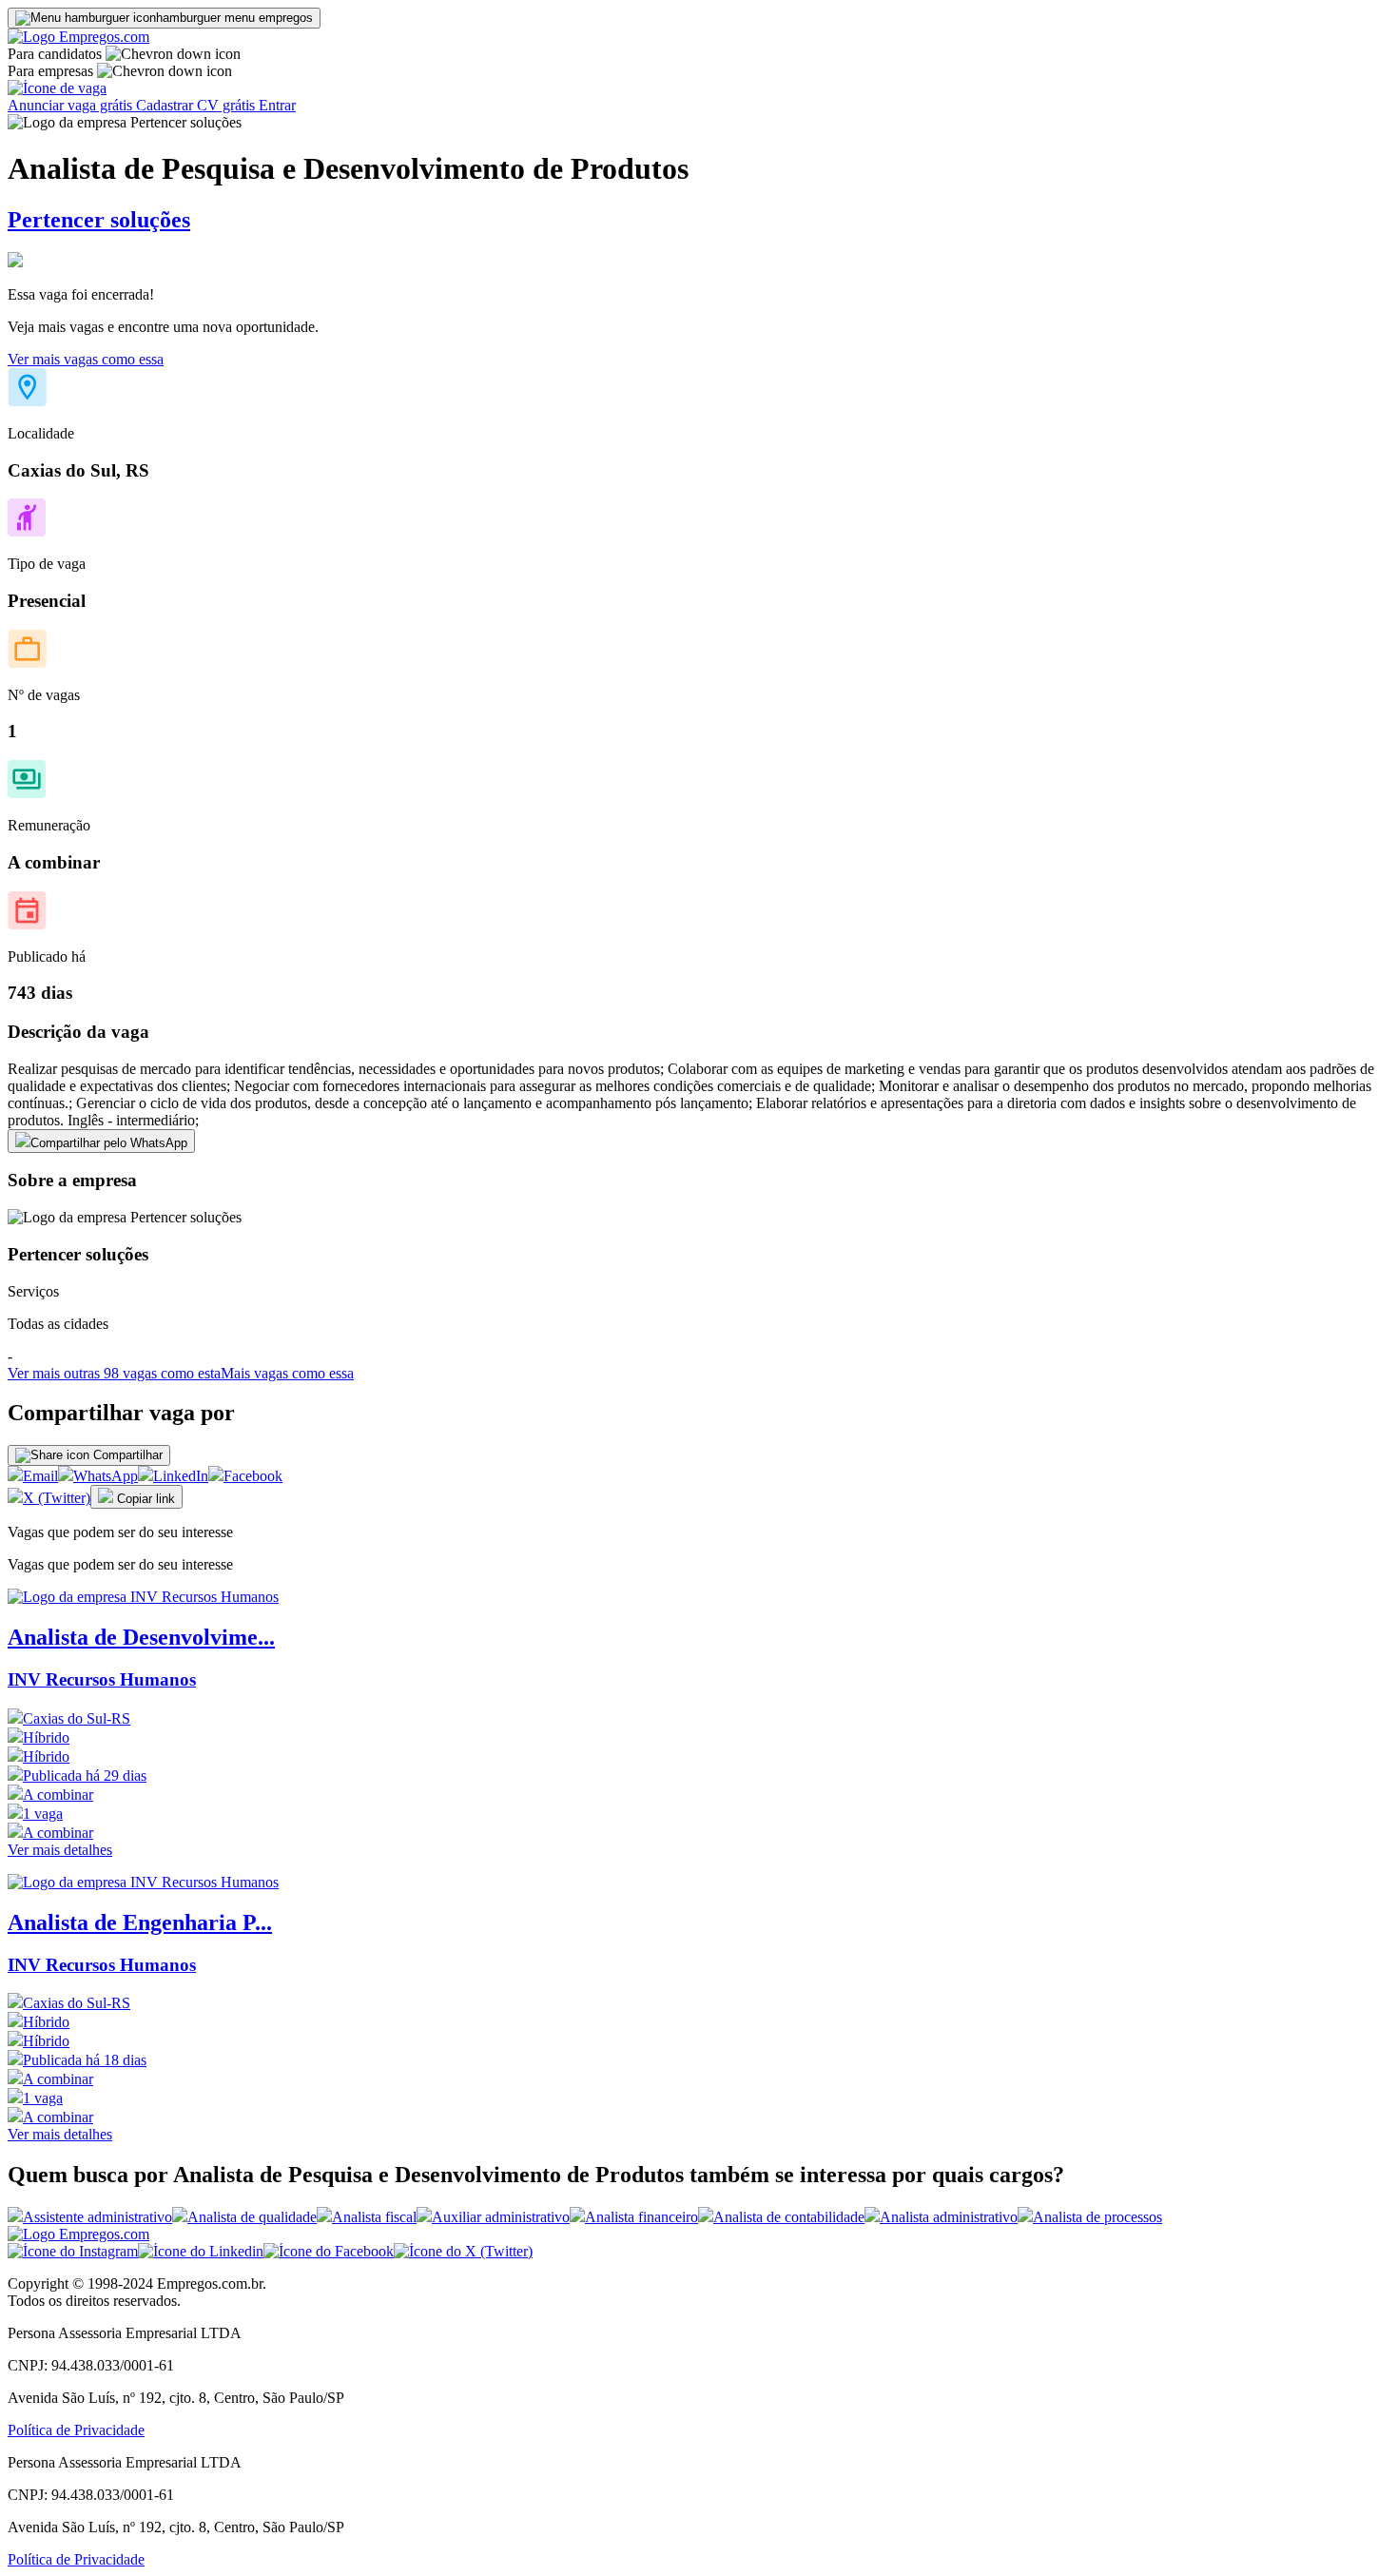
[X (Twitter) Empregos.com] (463, 2251)
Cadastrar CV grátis (197, 105)
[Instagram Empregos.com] (73, 2251)
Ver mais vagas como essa (86, 359)
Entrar (277, 105)
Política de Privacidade (76, 2430)
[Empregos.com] (78, 37)
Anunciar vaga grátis (72, 105)
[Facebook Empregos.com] (329, 2251)
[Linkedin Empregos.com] (201, 2251)
